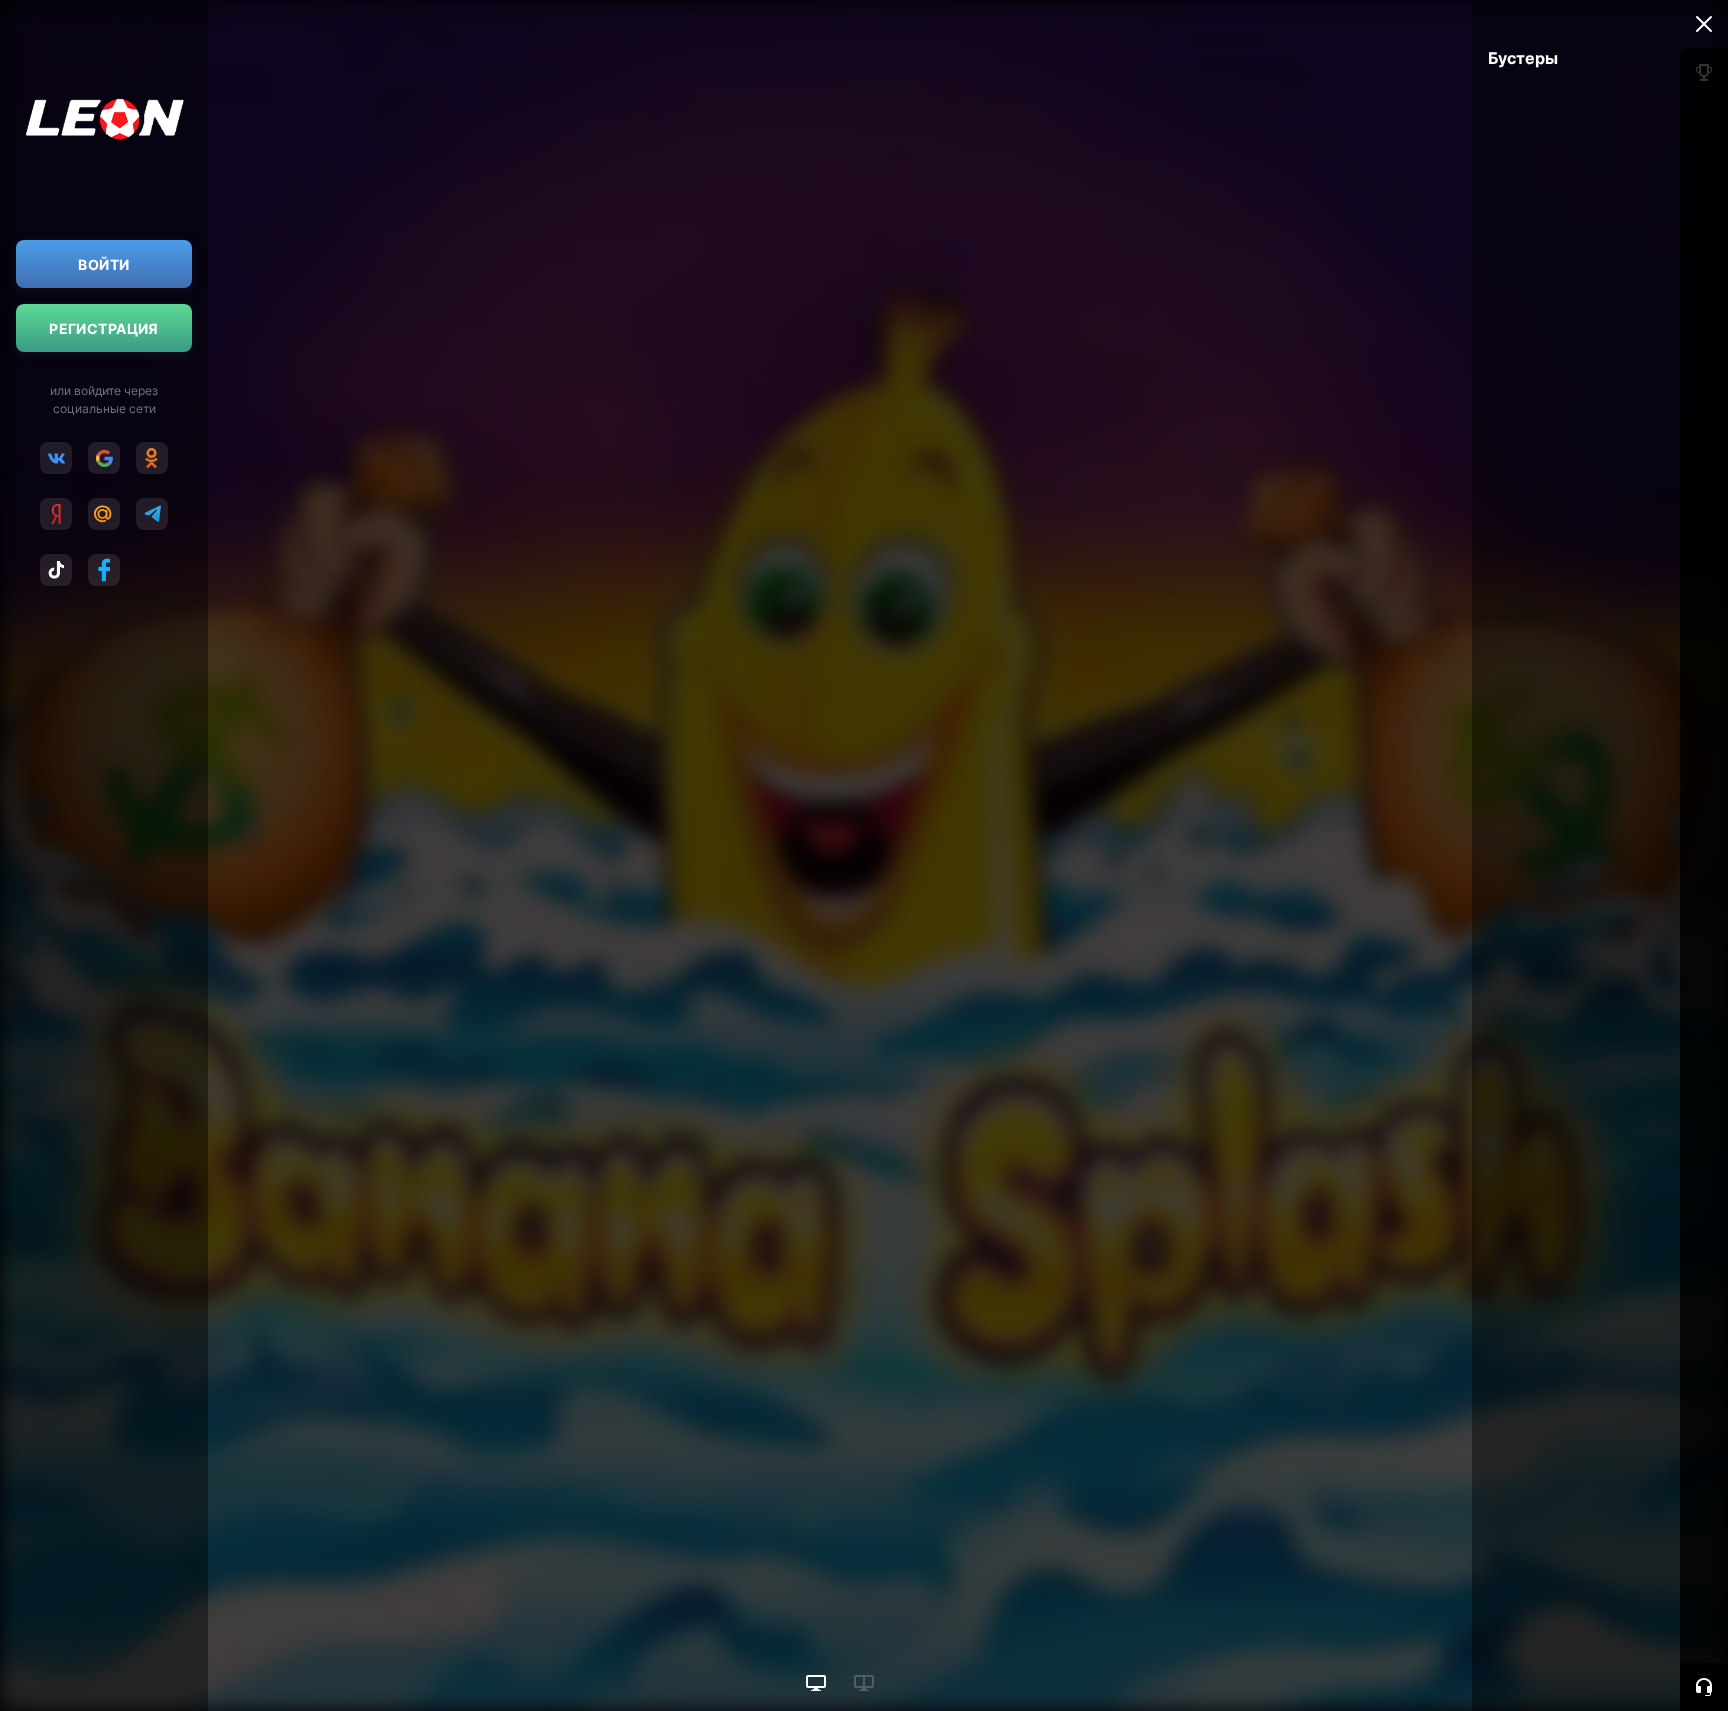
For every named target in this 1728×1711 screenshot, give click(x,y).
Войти (103, 264)
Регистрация (104, 328)
